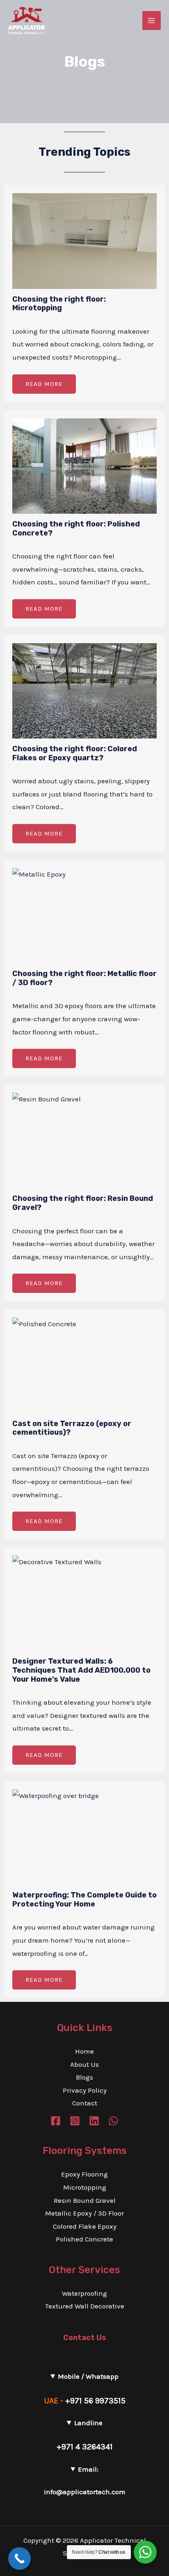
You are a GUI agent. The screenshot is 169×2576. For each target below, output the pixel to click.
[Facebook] (56, 2121)
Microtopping (85, 2187)
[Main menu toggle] (152, 21)
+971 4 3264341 (85, 2447)
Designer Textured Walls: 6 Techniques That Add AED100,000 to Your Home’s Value (81, 1670)
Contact (85, 2103)
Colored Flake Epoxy (85, 2226)
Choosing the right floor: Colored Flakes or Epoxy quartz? (75, 753)
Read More (44, 384)
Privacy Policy (85, 2090)
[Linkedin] (94, 2121)
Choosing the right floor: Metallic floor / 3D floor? (84, 978)
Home (84, 2051)
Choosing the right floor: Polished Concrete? (76, 529)
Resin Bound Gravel (85, 2200)
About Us (84, 2064)
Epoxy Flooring (84, 2174)
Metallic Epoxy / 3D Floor (84, 2213)
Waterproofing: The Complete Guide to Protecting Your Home (84, 1900)
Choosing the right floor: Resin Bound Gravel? (83, 1203)
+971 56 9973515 (95, 2401)
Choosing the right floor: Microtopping (59, 304)
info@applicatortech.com (85, 2492)
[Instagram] (75, 2121)
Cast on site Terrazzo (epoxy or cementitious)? (72, 1428)
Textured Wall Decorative (85, 2306)
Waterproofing (84, 2293)
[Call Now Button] (19, 2559)
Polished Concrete (84, 2239)
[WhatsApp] (113, 2121)
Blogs (84, 2077)
